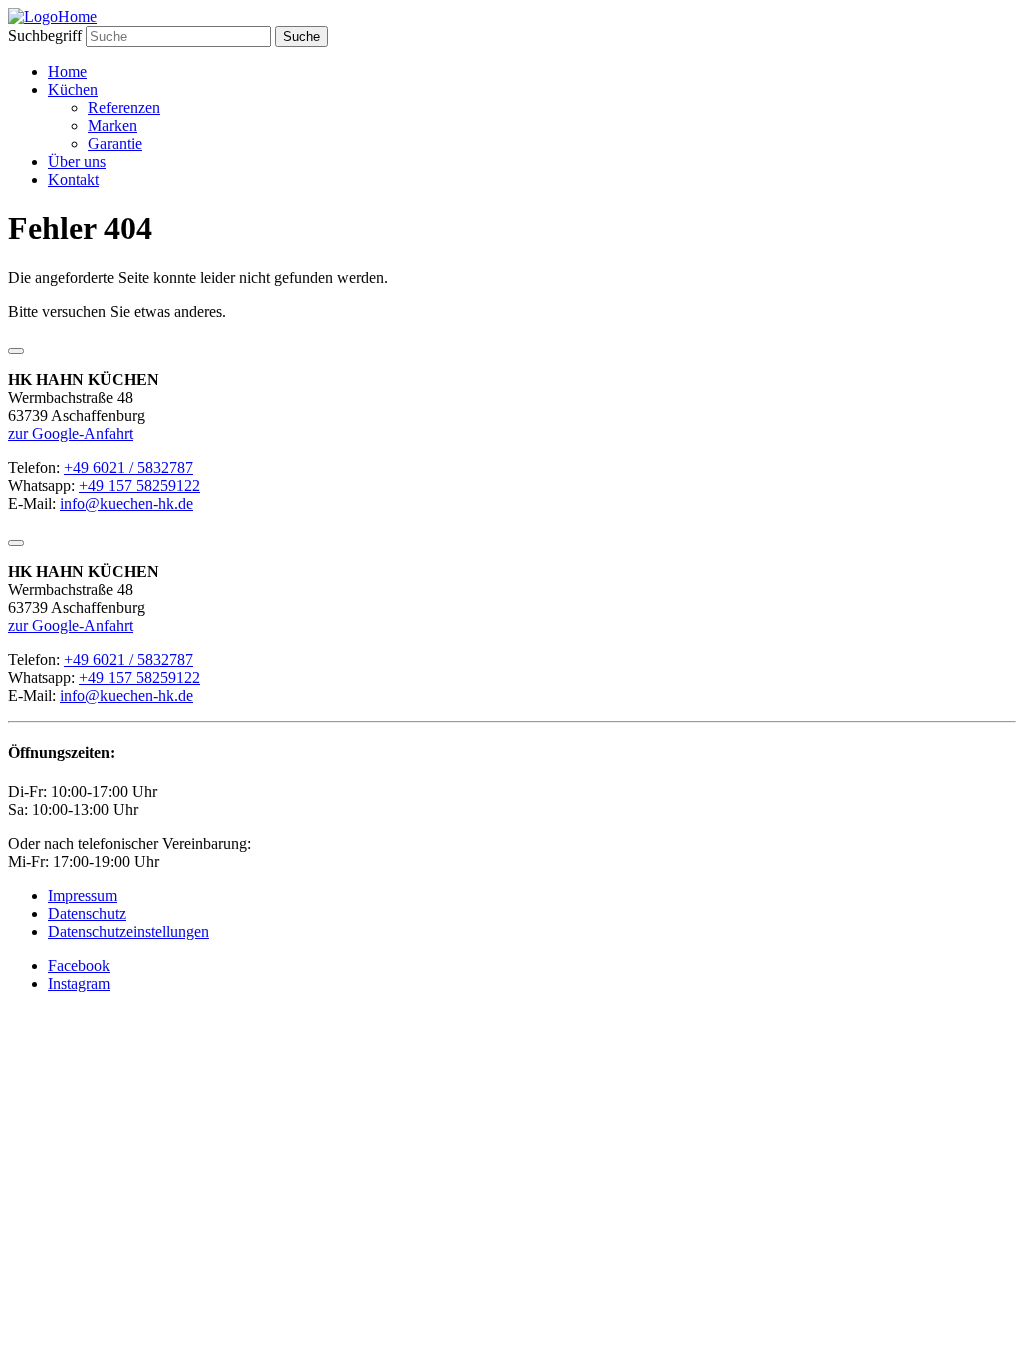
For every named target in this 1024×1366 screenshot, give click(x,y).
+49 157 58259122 (139, 485)
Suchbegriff (45, 35)
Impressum (82, 895)
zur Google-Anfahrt (70, 433)
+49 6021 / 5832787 (128, 467)
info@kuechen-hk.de (126, 503)
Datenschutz (87, 913)
